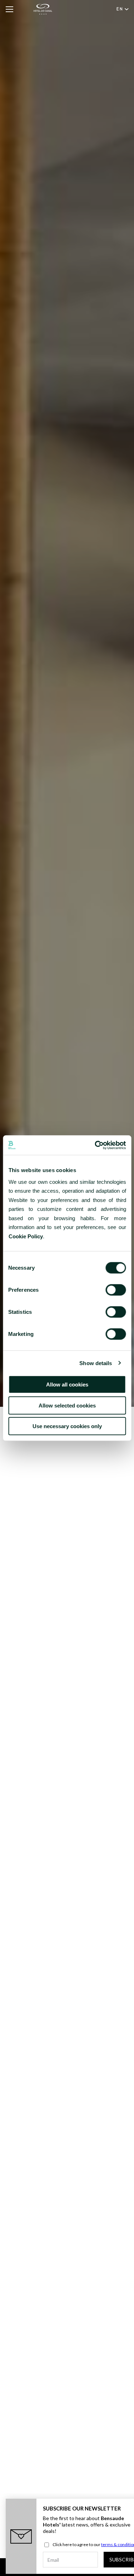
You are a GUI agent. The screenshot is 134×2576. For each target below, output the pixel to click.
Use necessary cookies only (67, 1426)
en (120, 9)
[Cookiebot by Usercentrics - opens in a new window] (95, 1145)
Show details (96, 1363)
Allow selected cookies (67, 1405)
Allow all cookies (67, 1385)
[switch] (116, 1290)
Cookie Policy (25, 1236)
